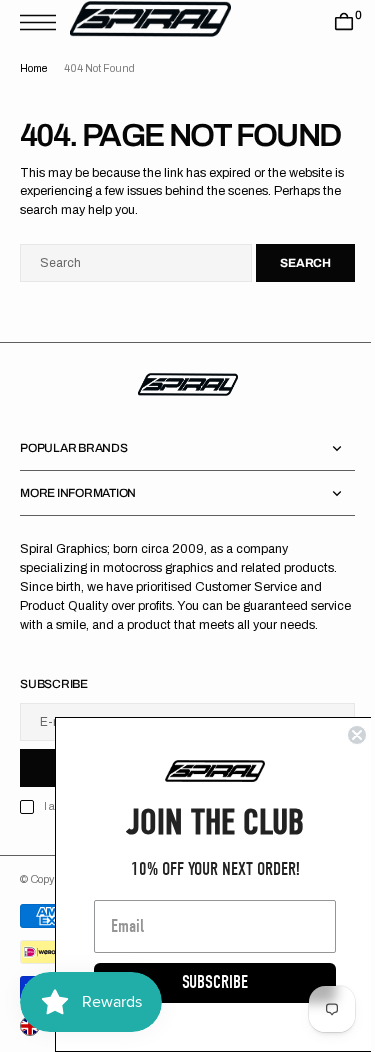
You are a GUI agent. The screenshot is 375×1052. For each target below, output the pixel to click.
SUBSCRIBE (200, 982)
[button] (43, 22)
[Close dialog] (342, 735)
